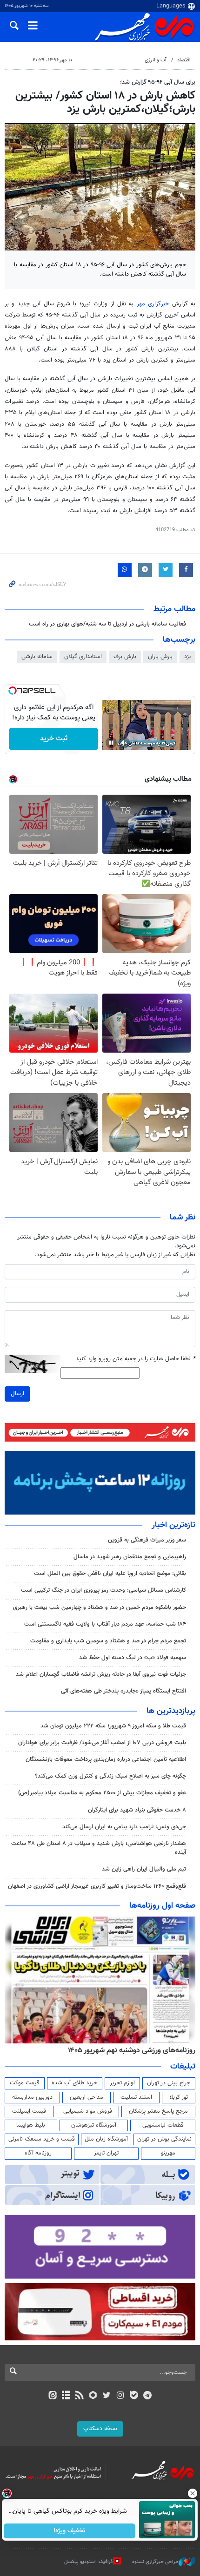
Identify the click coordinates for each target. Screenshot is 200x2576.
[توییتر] (107, 2396)
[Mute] (124, 743)
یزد (187, 657)
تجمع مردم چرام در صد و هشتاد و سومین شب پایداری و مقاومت (108, 1641)
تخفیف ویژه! (70, 2531)
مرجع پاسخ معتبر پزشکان (158, 2111)
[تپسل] (13, 691)
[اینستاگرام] (120, 2396)
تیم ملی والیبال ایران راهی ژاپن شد (144, 1869)
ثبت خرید (54, 739)
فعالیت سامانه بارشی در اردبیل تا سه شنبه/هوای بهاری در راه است (107, 624)
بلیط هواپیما (31, 2125)
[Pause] (111, 743)
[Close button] (193, 2493)
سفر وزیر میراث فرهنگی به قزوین (147, 1540)
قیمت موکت (25, 2083)
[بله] (134, 2396)
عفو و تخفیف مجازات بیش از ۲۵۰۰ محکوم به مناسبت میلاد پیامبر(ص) (102, 1793)
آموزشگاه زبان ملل (106, 2139)
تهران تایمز (106, 2153)
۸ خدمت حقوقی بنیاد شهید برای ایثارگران (137, 1810)
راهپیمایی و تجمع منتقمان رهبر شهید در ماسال (130, 1557)
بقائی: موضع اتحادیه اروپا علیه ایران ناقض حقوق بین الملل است (110, 1574)
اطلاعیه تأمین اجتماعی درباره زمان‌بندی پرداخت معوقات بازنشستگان (106, 1759)
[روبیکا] (93, 2396)
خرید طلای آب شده (74, 2083)
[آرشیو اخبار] (66, 2396)
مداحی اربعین (87, 2097)
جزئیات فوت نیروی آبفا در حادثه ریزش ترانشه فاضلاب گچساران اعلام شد (101, 1674)
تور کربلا (179, 2097)
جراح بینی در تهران (169, 2083)
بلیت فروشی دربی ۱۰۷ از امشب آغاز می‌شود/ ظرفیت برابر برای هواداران (102, 1743)
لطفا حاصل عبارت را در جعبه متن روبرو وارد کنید (136, 1359)
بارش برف (125, 657)
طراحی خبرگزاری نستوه (155, 2562)
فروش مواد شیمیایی (88, 2111)
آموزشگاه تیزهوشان (94, 2125)
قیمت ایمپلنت (29, 2111)
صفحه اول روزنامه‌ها (162, 1906)
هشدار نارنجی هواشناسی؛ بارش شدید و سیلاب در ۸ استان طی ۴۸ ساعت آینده (99, 1848)
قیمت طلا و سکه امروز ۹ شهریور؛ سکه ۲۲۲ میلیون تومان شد (113, 1726)
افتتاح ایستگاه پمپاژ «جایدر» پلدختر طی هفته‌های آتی (123, 1691)
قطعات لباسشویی (163, 2125)
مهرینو (168, 2153)
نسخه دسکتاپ (100, 2429)
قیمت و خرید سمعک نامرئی (42, 2139)
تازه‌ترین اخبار (173, 1525)
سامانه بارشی (37, 657)
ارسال (17, 1394)
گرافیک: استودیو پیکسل (89, 2562)
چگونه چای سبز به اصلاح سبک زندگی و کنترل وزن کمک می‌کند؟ (110, 1776)
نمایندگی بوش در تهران (164, 2139)
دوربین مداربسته (32, 2097)
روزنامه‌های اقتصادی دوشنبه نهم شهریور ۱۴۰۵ (129, 2050)
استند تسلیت (136, 2097)
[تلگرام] (148, 2396)
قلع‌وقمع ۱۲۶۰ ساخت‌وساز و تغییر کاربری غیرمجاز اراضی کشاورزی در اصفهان (97, 1886)
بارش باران (160, 657)
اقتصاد (184, 60)
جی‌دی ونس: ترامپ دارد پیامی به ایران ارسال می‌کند (124, 1827)
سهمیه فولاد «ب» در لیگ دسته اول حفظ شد (133, 1658)
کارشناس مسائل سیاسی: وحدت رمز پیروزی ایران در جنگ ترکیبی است (103, 1590)
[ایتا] (52, 2396)
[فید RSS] (80, 2396)
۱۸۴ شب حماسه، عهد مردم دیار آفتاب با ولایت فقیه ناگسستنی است (105, 1624)
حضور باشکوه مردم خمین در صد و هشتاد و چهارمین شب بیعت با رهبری (100, 1608)
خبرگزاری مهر (153, 304)
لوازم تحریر (122, 2083)
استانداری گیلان (83, 657)
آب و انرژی (156, 60)
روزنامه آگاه (38, 2153)
